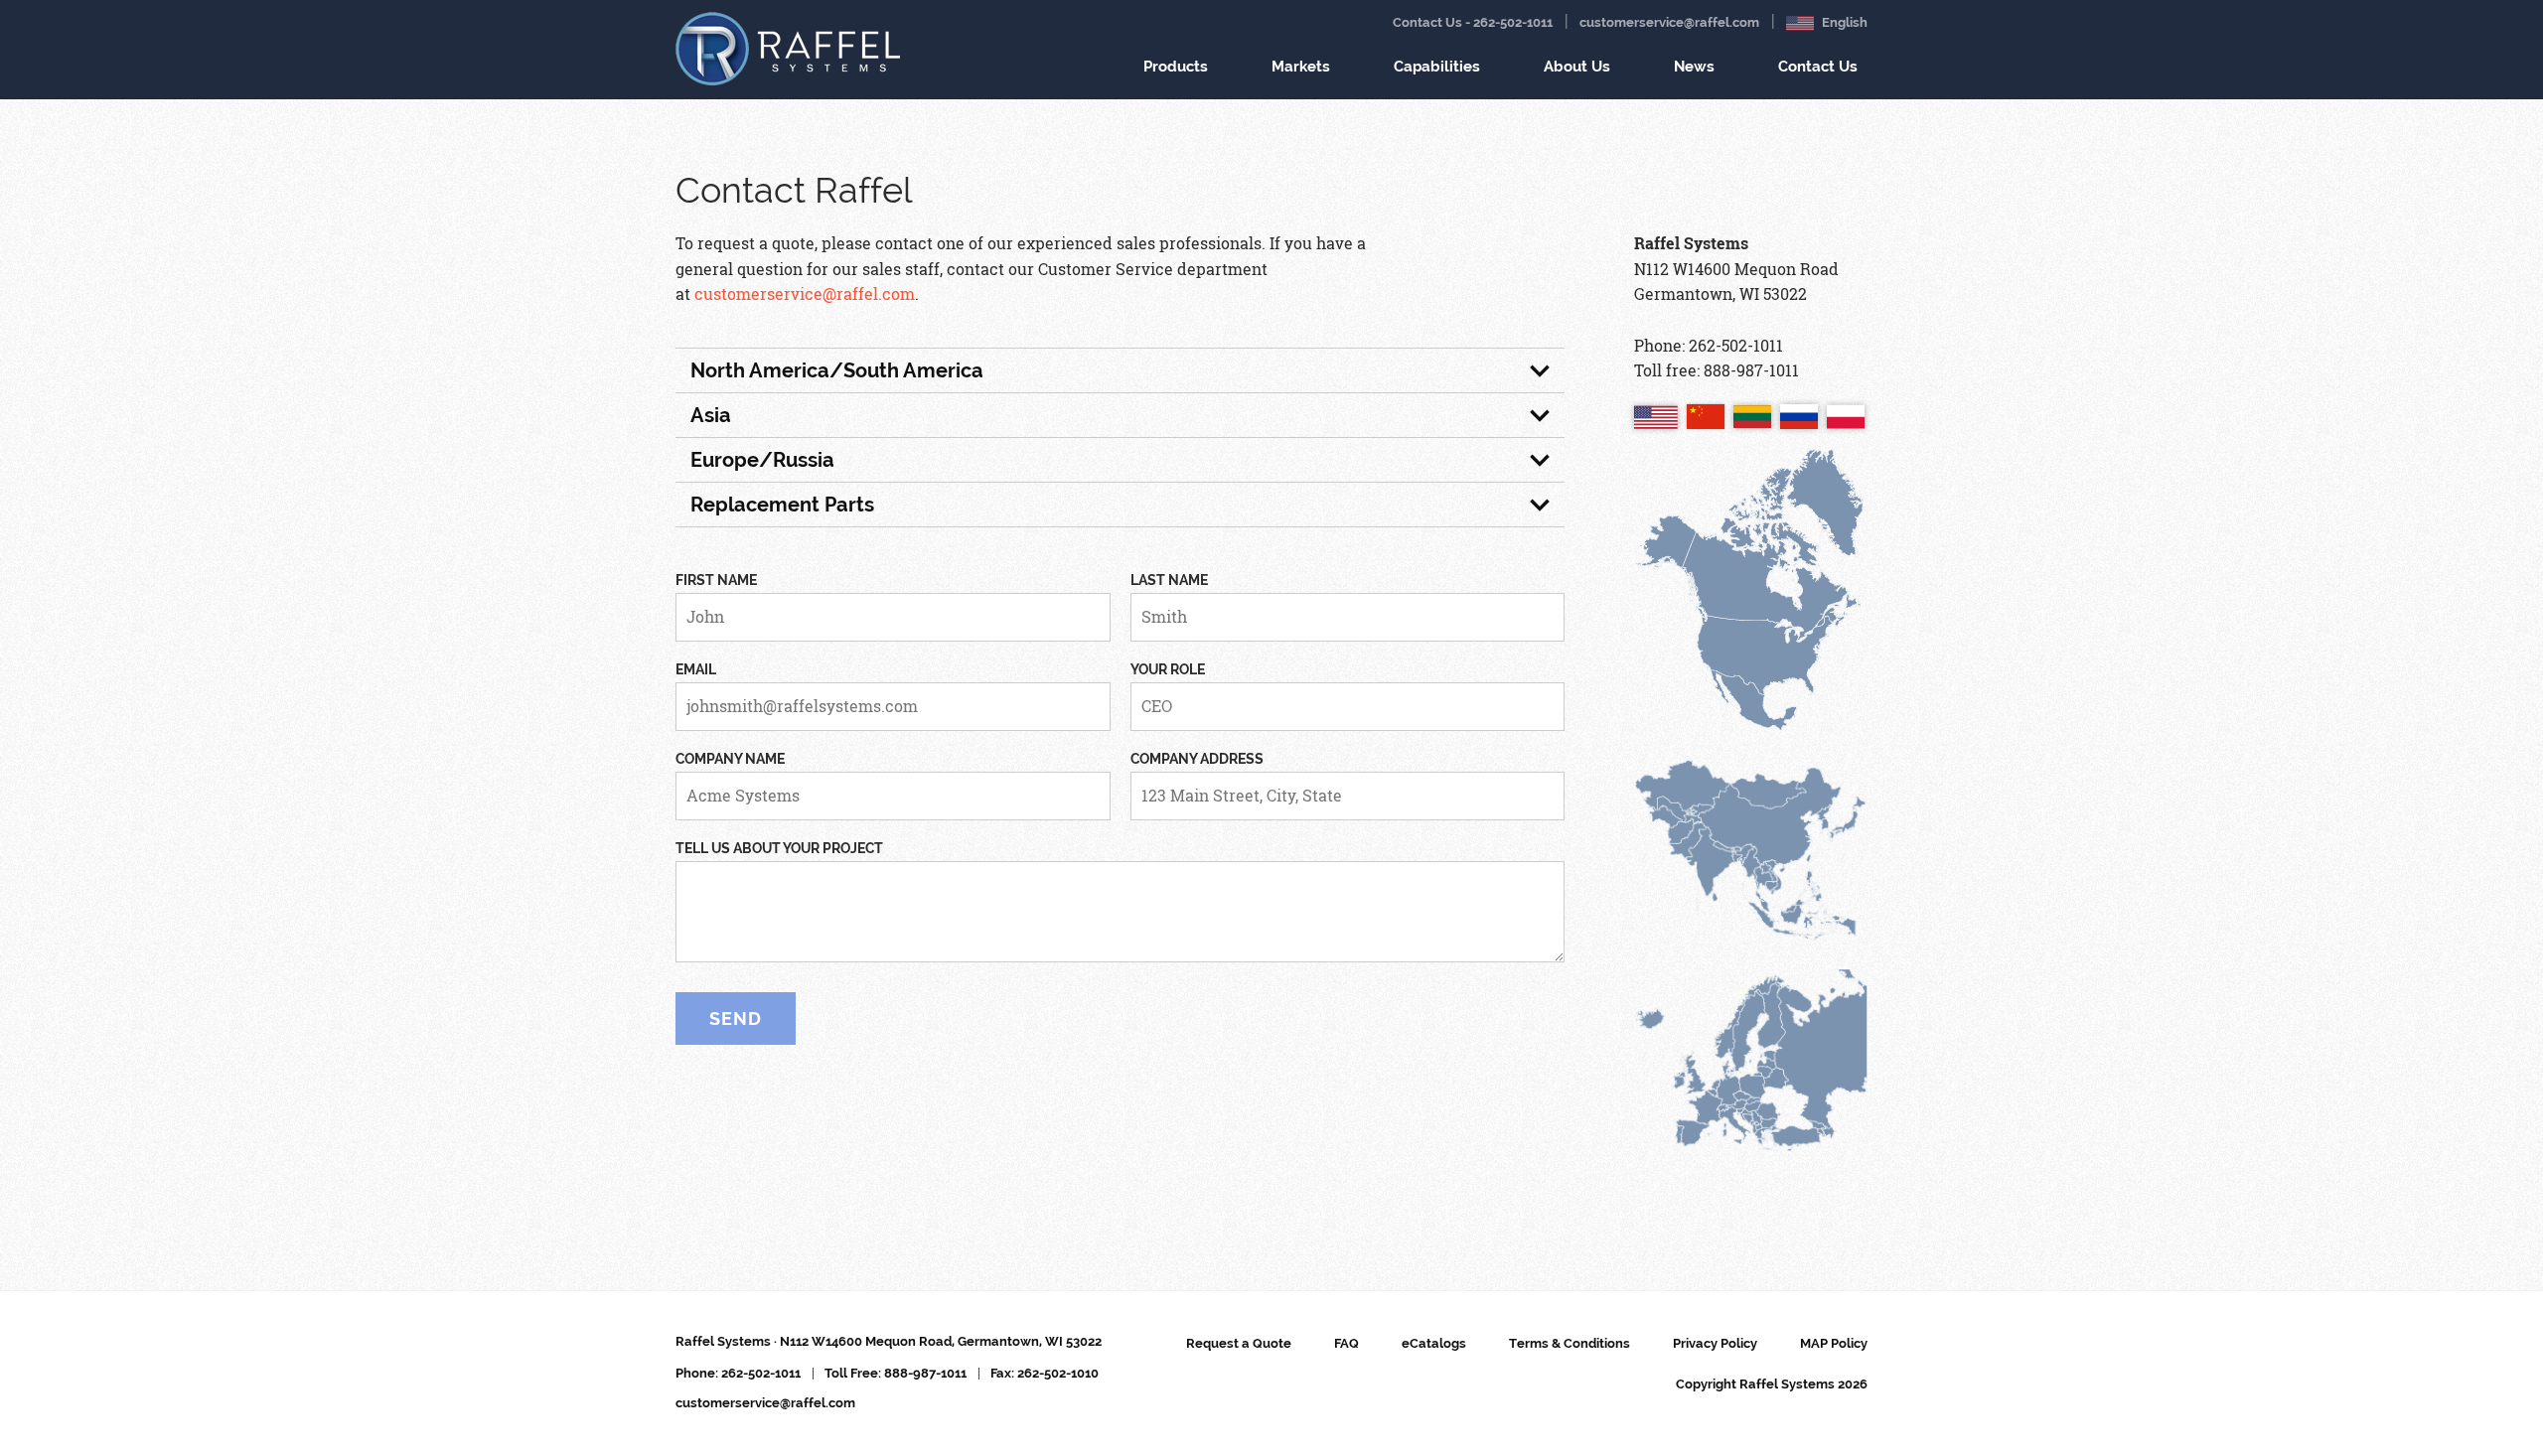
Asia (711, 415)
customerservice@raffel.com (1669, 22)
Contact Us (1818, 67)
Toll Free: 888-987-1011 (896, 1373)
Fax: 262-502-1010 (1045, 1373)
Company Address (1197, 759)
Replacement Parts (782, 505)
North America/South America (837, 370)
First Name (716, 580)
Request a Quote (1239, 1343)
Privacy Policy (1715, 1343)
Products (1176, 67)
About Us (1577, 67)
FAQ (1346, 1343)
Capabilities (1437, 67)
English (1843, 22)
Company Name (730, 759)
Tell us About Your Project (779, 848)
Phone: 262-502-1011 (738, 1373)
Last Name (1169, 580)
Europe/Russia (762, 460)
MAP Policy (1834, 1343)
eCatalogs (1434, 1343)
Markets (1301, 67)
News (1694, 67)
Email (696, 669)
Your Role (1168, 669)
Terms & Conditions (1570, 1343)
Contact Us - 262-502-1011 (1473, 22)
